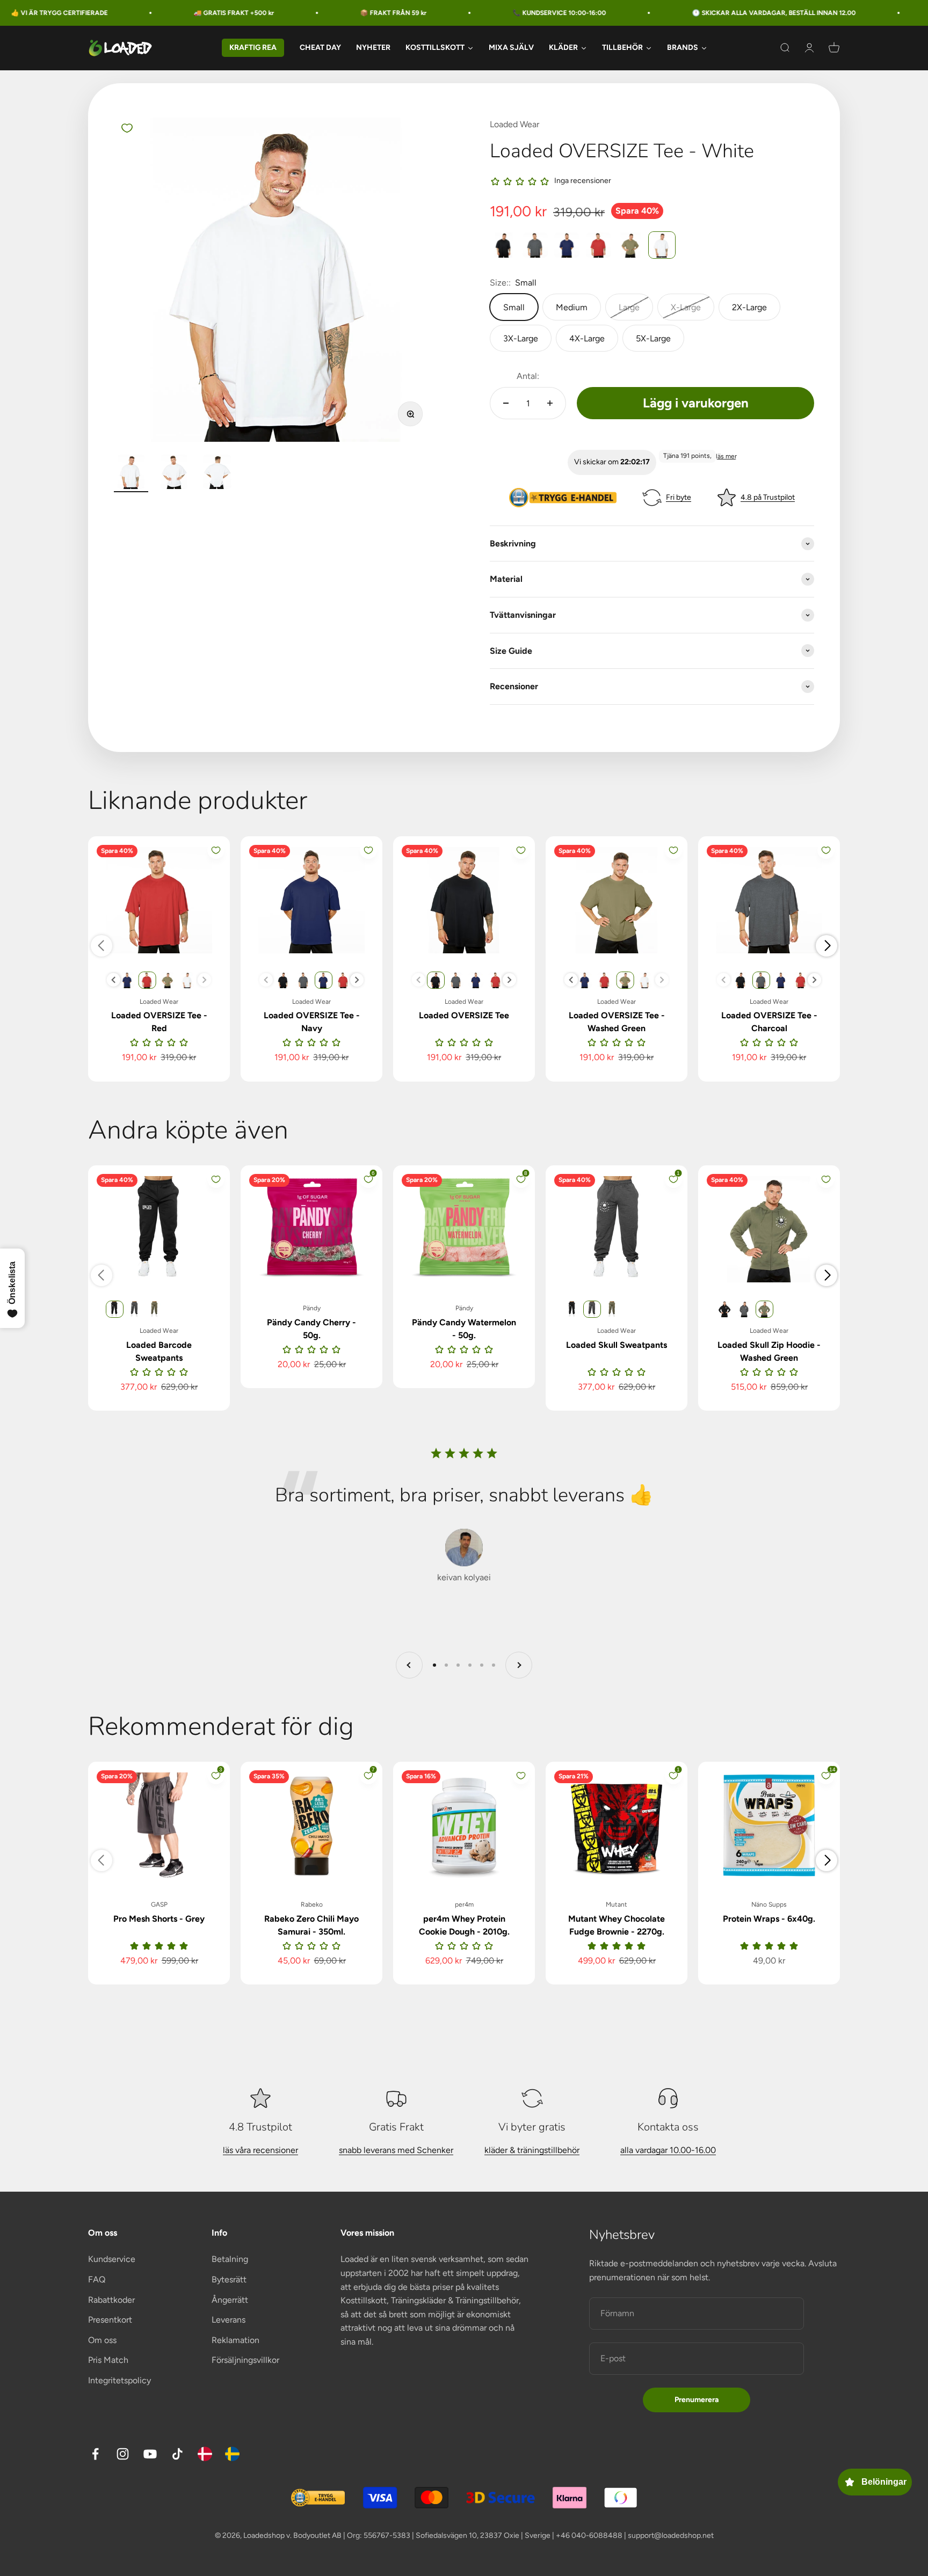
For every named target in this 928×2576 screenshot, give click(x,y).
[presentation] (114, 980)
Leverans (229, 2320)
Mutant (617, 1904)
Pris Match (108, 2360)
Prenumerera (697, 2400)
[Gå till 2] (174, 473)
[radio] (503, 245)
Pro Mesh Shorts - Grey (159, 1919)
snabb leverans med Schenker (396, 2150)
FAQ (97, 2279)
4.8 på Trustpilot (768, 497)
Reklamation (235, 2340)
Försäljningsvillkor (245, 2360)
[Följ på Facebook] (95, 2454)
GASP (159, 1904)
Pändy (312, 1308)
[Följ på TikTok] (177, 2454)
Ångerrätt (230, 2300)
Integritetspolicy (119, 2380)
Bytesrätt (229, 2279)
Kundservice (112, 2259)
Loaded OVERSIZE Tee (464, 1015)
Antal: (528, 376)
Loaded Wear (514, 124)
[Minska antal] (506, 403)
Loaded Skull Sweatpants (617, 1345)
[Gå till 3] (217, 473)
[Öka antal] (550, 403)
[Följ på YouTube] (150, 2454)
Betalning (230, 2259)
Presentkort (110, 2320)
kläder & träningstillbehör (532, 2150)
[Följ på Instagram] (123, 2454)
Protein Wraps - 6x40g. (769, 1919)
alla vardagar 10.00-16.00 (668, 2150)
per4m (464, 1904)
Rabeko (312, 1904)
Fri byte (679, 497)
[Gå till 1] (131, 473)
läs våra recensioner (260, 2150)
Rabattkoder (111, 2300)
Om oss (102, 2340)
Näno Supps (769, 1904)
